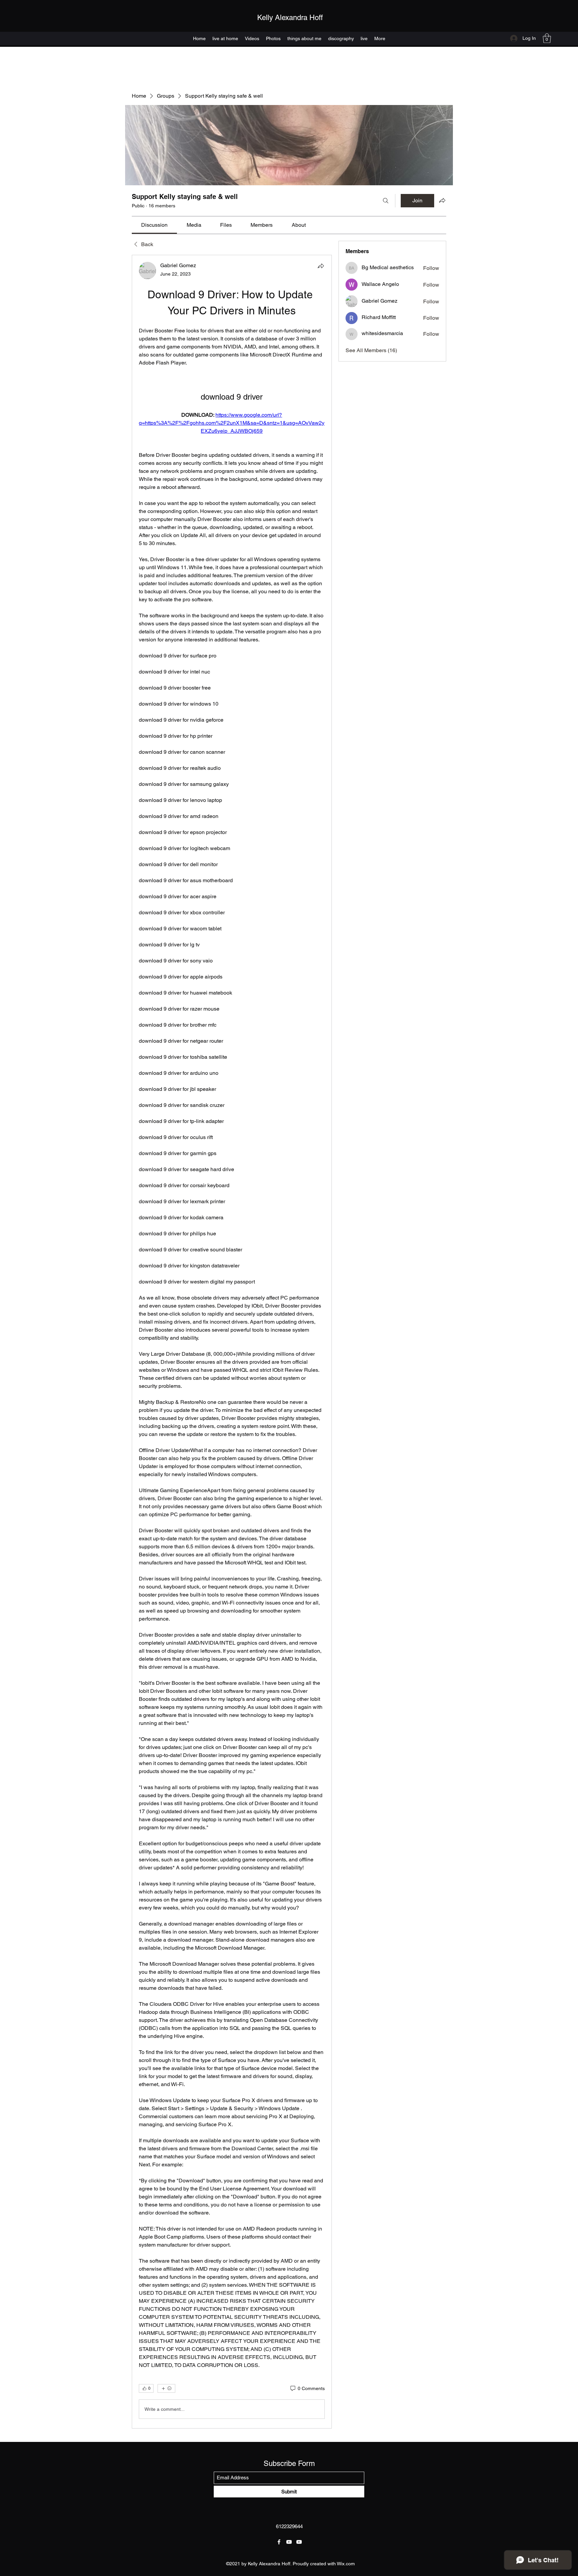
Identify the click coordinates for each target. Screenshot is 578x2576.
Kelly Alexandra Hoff (290, 18)
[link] (154, 225)
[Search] (386, 201)
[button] (547, 38)
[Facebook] (279, 2542)
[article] (232, 1342)
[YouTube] (289, 2542)
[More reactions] (166, 2388)
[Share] (321, 266)
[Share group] (442, 200)
